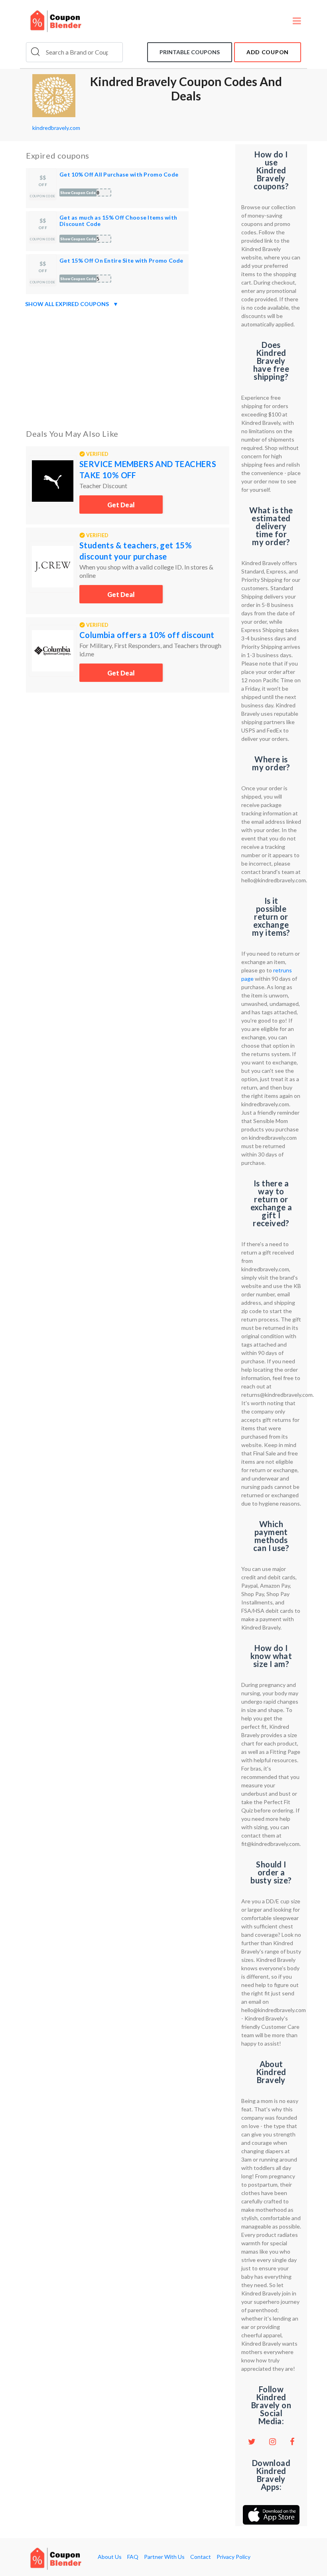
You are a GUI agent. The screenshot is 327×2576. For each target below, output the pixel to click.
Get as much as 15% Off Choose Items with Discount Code (118, 221)
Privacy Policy (233, 2557)
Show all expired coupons (72, 304)
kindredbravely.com (56, 128)
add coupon (268, 52)
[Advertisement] (128, 367)
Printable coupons (190, 52)
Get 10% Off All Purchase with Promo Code (119, 174)
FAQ (133, 2557)
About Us (110, 2557)
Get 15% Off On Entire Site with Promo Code (121, 260)
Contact (201, 2557)
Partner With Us (164, 2557)
